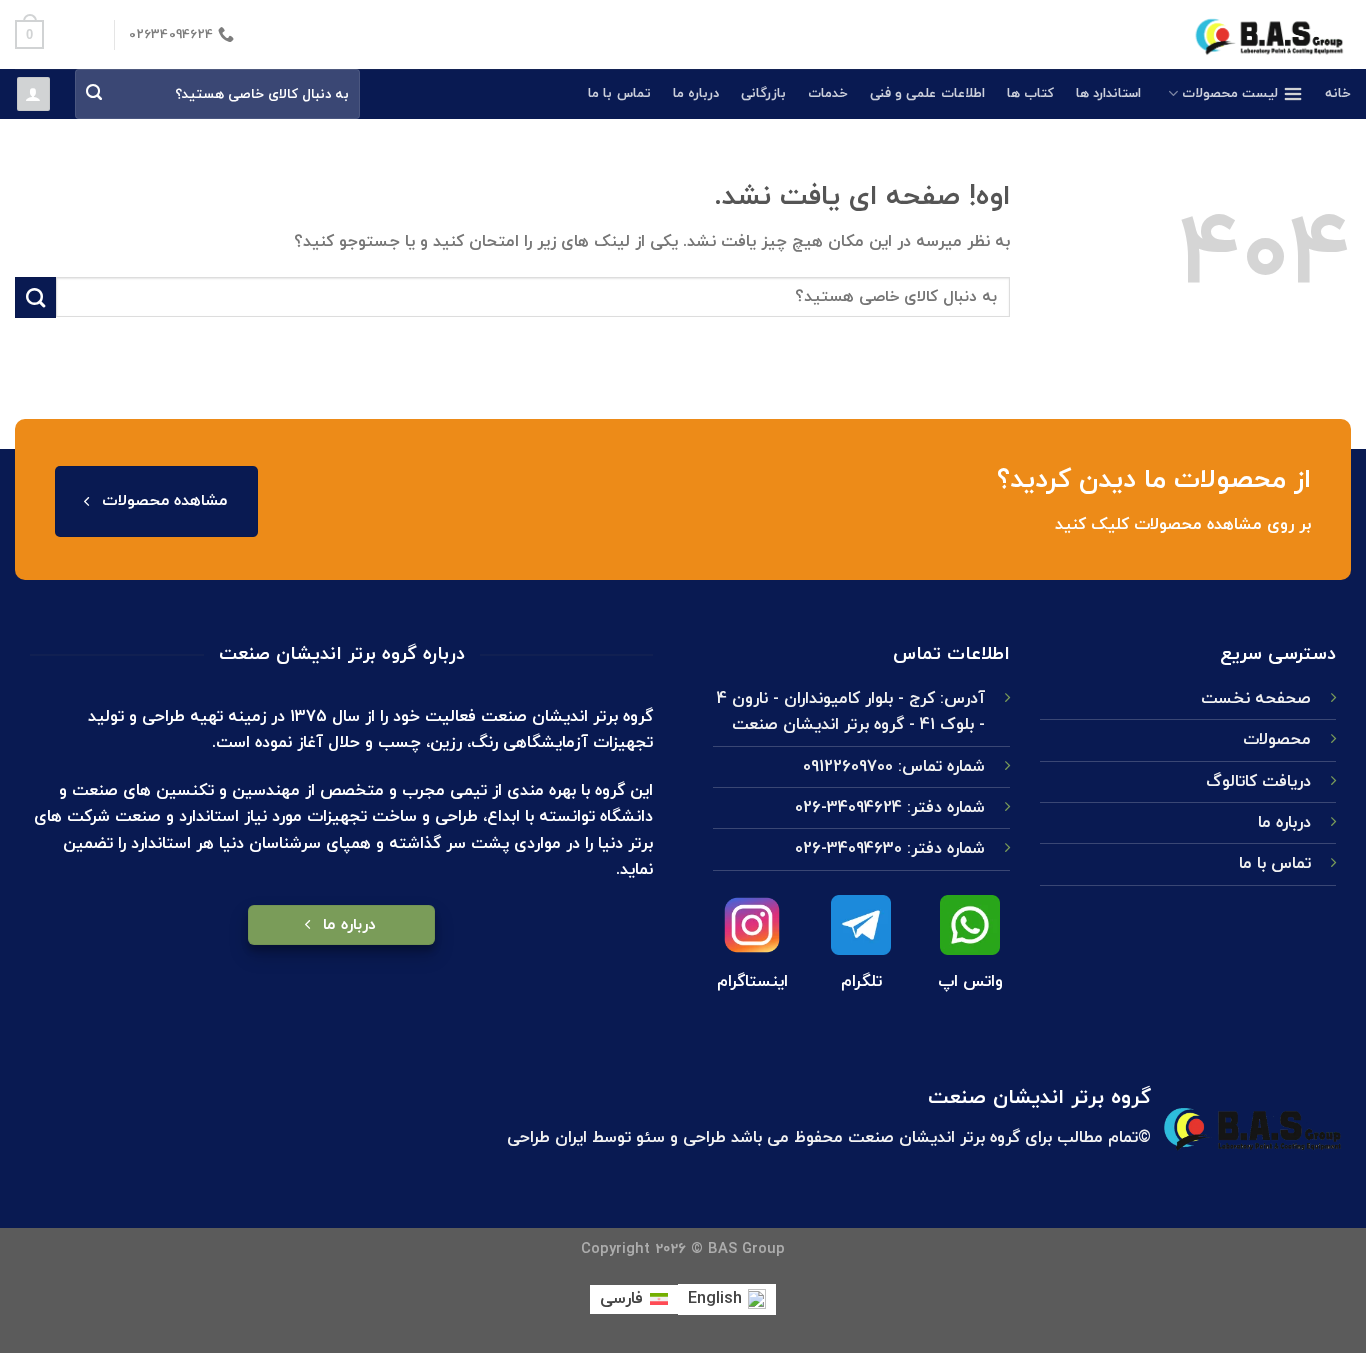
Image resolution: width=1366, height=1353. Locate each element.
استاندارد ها (1108, 93)
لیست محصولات (1230, 93)
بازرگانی (763, 93)
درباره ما (696, 93)
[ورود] (33, 94)
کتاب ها (1030, 93)
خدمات (828, 93)
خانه (1338, 93)
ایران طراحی (547, 1137)
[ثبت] (94, 94)
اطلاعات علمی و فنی (927, 93)
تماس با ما (619, 93)
